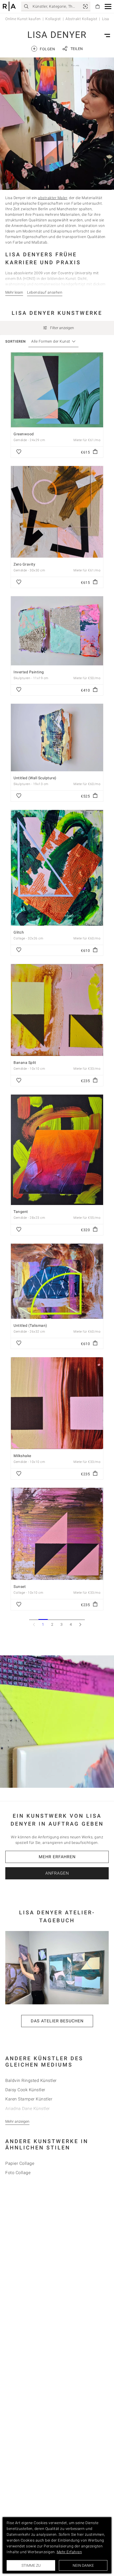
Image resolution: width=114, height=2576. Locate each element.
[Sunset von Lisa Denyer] (57, 1534)
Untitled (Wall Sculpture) (35, 778)
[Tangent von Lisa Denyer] (57, 1150)
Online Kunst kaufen (23, 19)
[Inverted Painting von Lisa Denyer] (57, 631)
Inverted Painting (29, 672)
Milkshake (22, 1456)
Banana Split (25, 1063)
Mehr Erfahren (57, 1857)
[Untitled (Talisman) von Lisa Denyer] (57, 1281)
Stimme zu (31, 2565)
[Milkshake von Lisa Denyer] (57, 1403)
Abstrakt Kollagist (81, 19)
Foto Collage (18, 2173)
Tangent (21, 1212)
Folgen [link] (44, 49)
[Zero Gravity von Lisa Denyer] (57, 512)
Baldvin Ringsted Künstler (31, 2080)
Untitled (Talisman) (30, 1325)
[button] (108, 6)
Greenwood (24, 434)
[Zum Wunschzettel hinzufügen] (19, 452)
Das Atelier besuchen (57, 2021)
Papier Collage (20, 2163)
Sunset (20, 1587)
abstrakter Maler (52, 198)
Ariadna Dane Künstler (28, 2109)
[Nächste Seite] (80, 1624)
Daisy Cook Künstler (25, 2090)
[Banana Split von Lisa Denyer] (57, 1010)
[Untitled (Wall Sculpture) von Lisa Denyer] (57, 738)
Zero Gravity (24, 564)
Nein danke (83, 2565)
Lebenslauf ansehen (45, 292)
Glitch (19, 932)
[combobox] (51, 341)
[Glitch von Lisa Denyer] (57, 868)
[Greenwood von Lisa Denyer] (57, 390)
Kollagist (53, 19)
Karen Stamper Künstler (29, 2099)
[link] (85, 6)
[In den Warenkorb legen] (95, 452)
